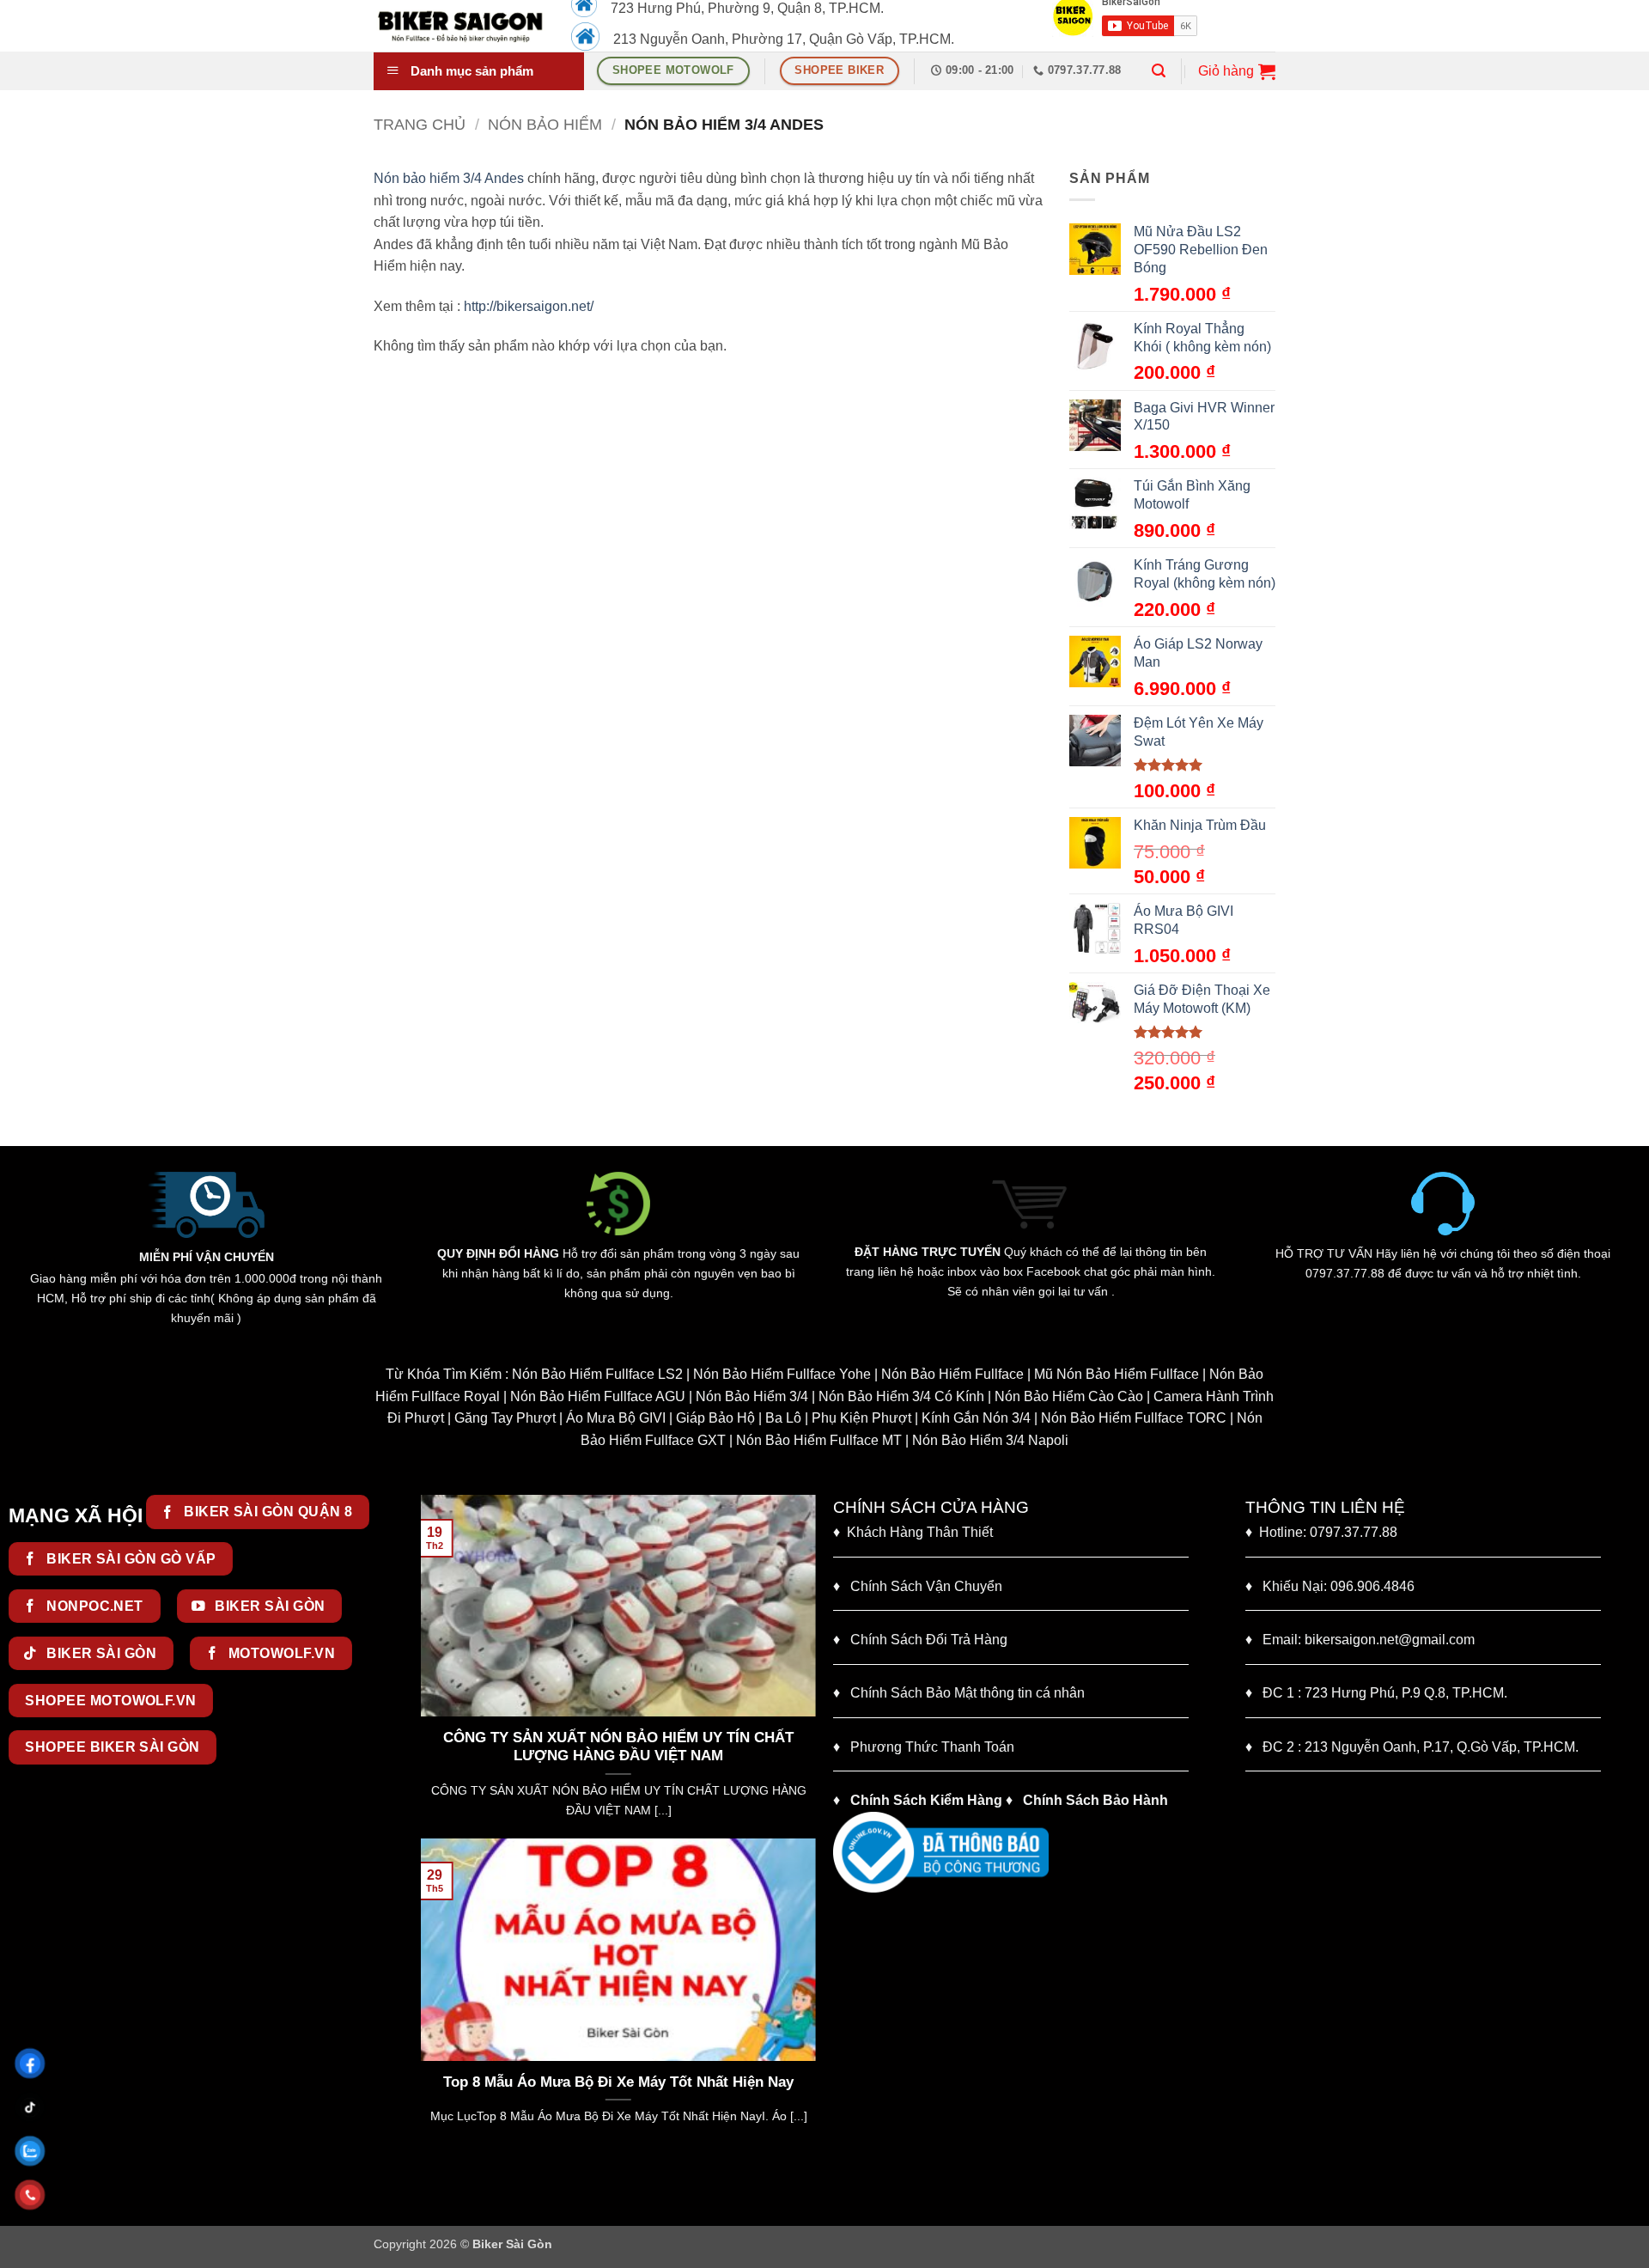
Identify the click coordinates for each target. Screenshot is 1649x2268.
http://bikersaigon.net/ (529, 306)
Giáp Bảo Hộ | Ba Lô (739, 1418)
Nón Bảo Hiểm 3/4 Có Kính (901, 1396)
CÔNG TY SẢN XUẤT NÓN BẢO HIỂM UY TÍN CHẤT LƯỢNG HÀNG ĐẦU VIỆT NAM (496, 1747)
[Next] (806, 1665)
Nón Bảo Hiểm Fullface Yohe (782, 1374)
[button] (1159, 71)
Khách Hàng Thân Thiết (913, 1532)
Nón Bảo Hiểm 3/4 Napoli (990, 1440)
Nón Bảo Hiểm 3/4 (752, 1396)
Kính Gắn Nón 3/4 (976, 1418)
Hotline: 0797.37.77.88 (1321, 1532)
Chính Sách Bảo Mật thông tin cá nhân (959, 1693)
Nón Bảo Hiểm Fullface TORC (1134, 1418)
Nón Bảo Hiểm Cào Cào (1069, 1396)
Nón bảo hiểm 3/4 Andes (449, 178)
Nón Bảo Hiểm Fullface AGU (598, 1396)
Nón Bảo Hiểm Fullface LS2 (597, 1374)
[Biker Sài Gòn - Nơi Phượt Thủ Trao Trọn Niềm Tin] (459, 26)
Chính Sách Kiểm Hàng (926, 1800)
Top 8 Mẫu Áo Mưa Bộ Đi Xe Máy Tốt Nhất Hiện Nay (618, 2082)
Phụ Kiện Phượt (861, 1418)
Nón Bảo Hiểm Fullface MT (819, 1440)
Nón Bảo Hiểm (545, 124)
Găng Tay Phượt (505, 1418)
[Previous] (430, 1665)
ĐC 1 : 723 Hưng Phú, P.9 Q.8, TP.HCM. (1376, 1693)
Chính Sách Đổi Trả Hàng (929, 1640)
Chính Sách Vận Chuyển (918, 1586)
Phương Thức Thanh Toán (932, 1747)
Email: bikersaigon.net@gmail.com (1360, 1640)
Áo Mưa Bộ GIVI (616, 1418)
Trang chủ (420, 124)
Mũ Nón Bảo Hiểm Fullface (1117, 1374)
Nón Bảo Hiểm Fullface (952, 1374)
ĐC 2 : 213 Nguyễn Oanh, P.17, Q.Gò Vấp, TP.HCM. (1412, 1747)
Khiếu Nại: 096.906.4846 (1330, 1586)
